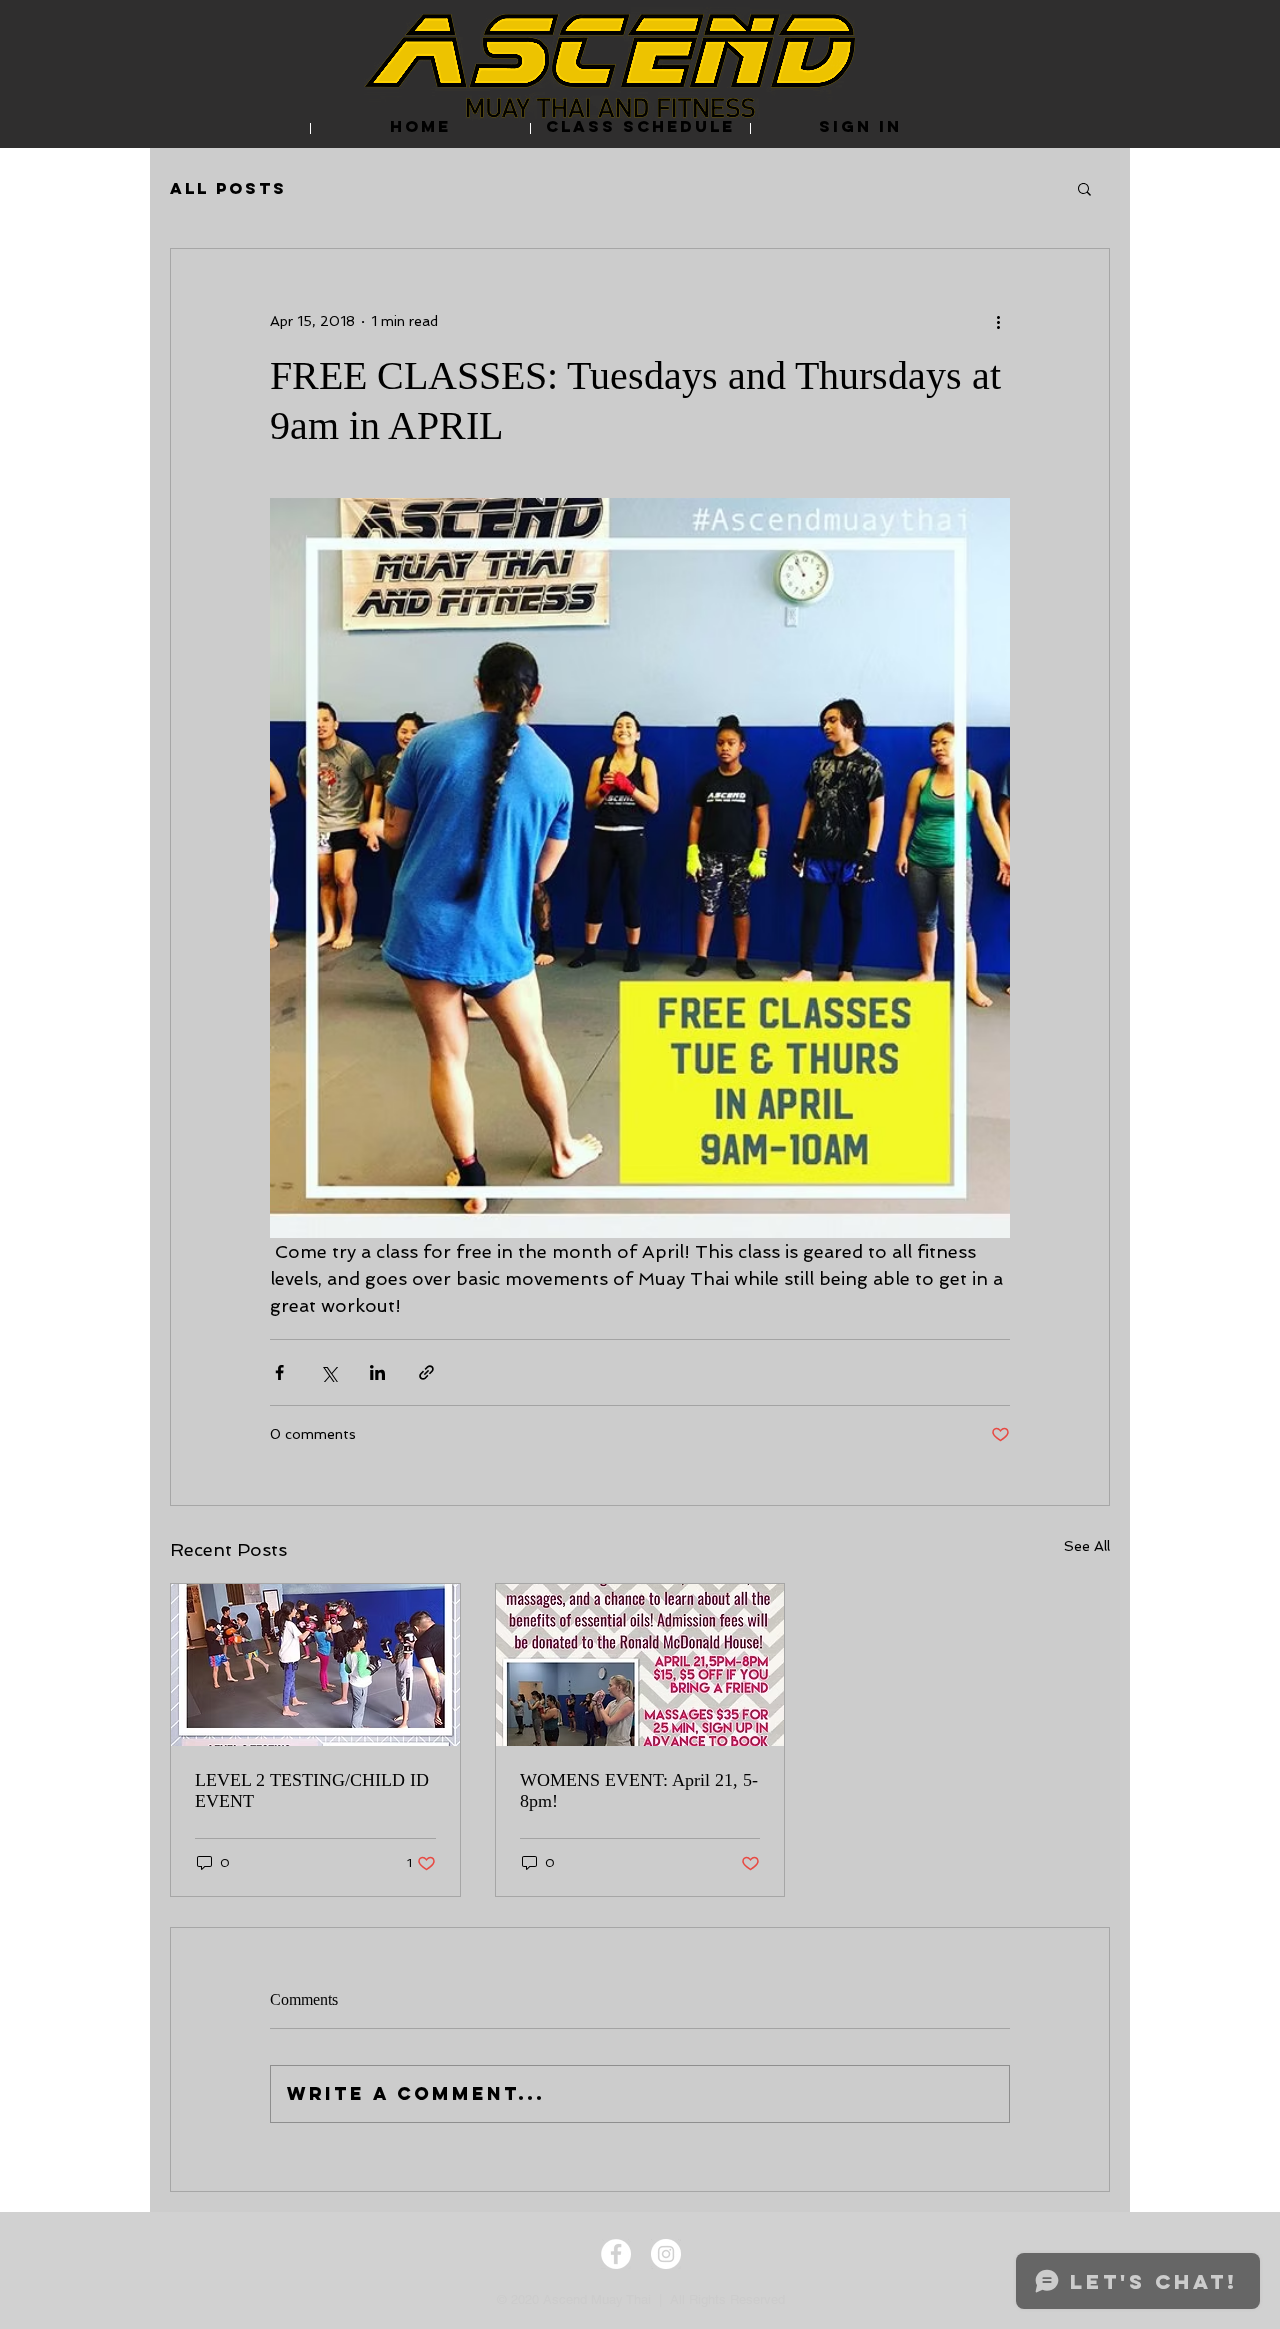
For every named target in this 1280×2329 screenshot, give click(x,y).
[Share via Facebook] (279, 1372)
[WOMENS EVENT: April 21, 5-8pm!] (640, 1665)
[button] (1084, 188)
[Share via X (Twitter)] (328, 1372)
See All (1087, 1546)
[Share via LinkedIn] (377, 1372)
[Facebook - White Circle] (616, 2254)
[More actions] (998, 321)
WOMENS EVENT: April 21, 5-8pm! (639, 1790)
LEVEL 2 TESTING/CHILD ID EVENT (312, 1790)
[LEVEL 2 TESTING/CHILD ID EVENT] (315, 1665)
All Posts (228, 188)
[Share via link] (426, 1372)
